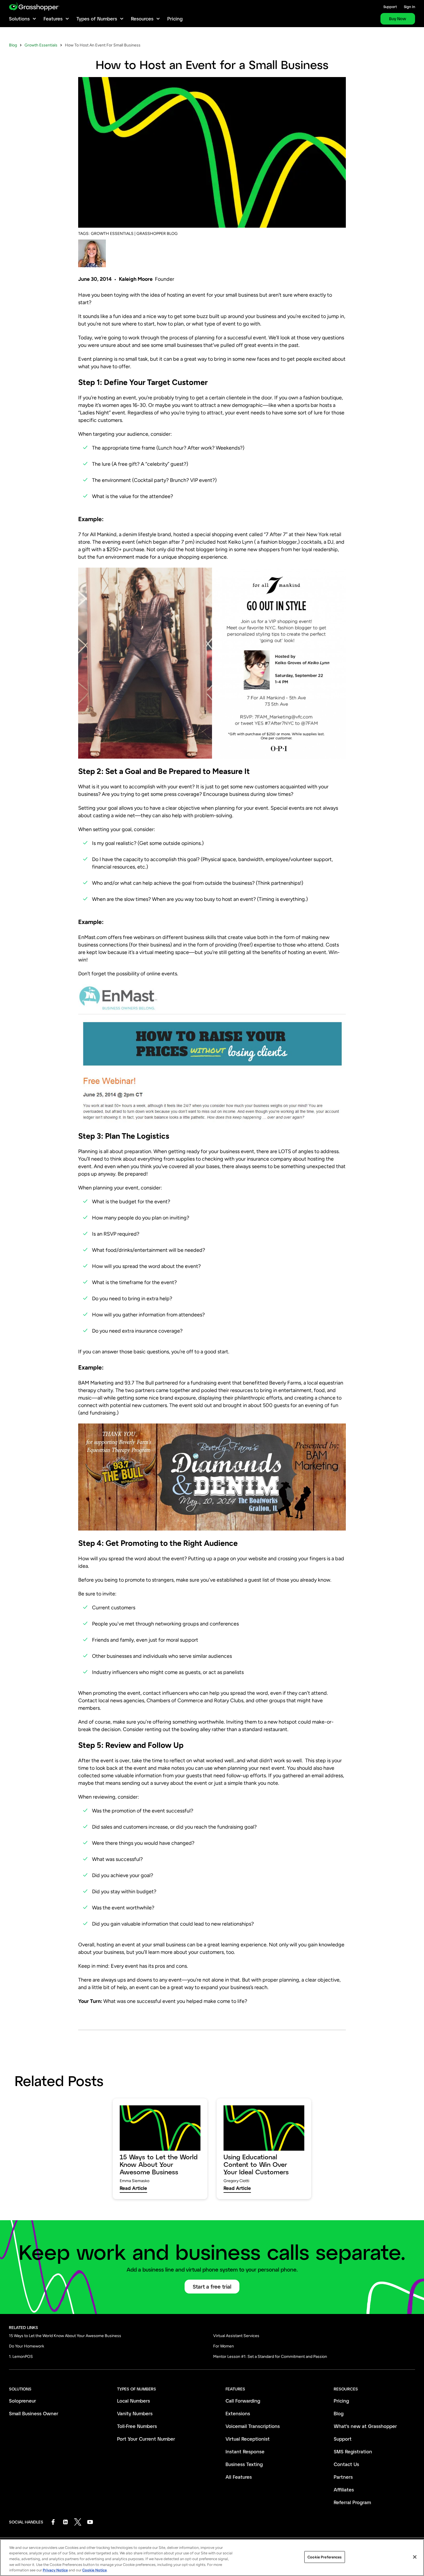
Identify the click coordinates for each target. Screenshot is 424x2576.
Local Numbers (134, 2401)
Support (390, 7)
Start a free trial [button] (212, 2287)
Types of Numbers (97, 19)
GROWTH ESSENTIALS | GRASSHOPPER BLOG (134, 234)
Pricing (175, 19)
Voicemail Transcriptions (253, 2426)
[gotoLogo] (34, 6)
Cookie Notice (94, 2570)
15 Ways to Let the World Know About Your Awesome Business (65, 2336)
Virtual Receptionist (248, 2439)
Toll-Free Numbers (137, 2426)
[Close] (415, 2557)
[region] (212, 2558)
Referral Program (352, 2502)
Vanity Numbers (135, 2413)
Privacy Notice (55, 2570)
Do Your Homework (27, 2346)
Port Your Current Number (146, 2439)
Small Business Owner (34, 2413)
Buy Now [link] (398, 19)
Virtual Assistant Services (236, 2336)
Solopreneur (22, 2401)
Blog (13, 45)
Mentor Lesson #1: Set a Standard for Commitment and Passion (270, 2357)
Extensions (238, 2413)
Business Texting (244, 2464)
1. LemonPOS (21, 2357)
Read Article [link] (133, 2188)
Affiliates (344, 2490)
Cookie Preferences (324, 2557)
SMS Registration (353, 2451)
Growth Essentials (41, 45)
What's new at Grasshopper (365, 2426)
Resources (142, 19)
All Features (239, 2477)
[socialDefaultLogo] (53, 2522)
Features (53, 19)
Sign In (409, 7)
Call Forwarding (243, 2401)
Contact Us (346, 2464)
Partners (343, 2477)
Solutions (19, 19)
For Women (224, 2346)
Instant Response (245, 2451)
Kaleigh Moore (136, 279)
